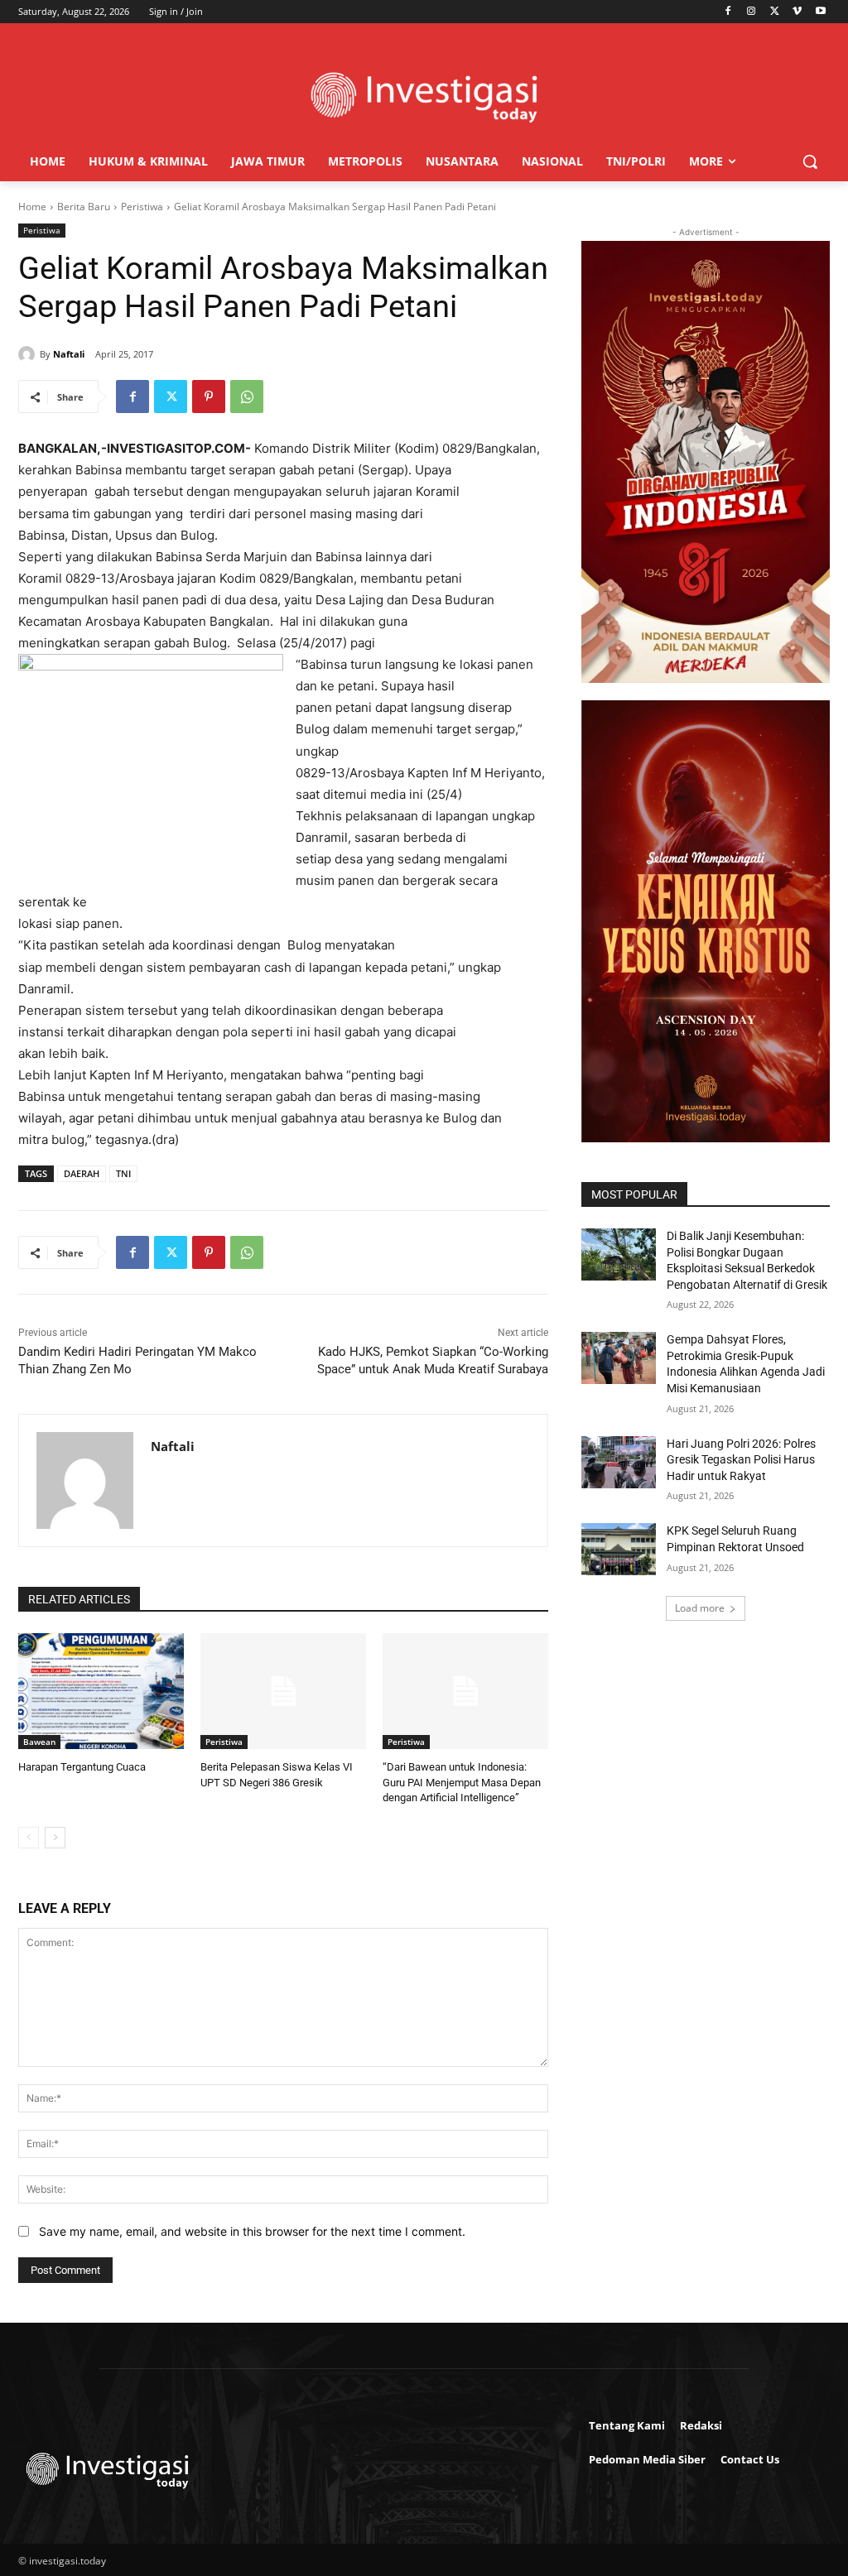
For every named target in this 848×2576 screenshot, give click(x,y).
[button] (810, 161)
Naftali (69, 354)
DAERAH (82, 1173)
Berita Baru (84, 207)
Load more (700, 1608)
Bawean (39, 1742)
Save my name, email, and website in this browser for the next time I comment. (252, 2231)
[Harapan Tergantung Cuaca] (101, 1691)
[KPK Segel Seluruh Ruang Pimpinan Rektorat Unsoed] (619, 1549)
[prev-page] (29, 1838)
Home (32, 207)
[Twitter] (775, 12)
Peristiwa (142, 207)
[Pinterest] (209, 396)
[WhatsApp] (247, 396)
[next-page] (55, 1838)
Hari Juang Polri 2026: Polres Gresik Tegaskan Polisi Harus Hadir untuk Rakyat (741, 1460)
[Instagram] (752, 12)
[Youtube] (820, 12)
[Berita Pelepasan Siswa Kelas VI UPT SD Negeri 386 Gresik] (283, 1691)
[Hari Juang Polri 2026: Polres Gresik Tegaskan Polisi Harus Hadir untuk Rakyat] (619, 1462)
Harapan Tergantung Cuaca (82, 1767)
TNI (123, 1173)
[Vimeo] (797, 12)
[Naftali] (29, 354)
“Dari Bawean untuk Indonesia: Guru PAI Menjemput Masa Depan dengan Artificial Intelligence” (462, 1782)
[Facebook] (728, 12)
